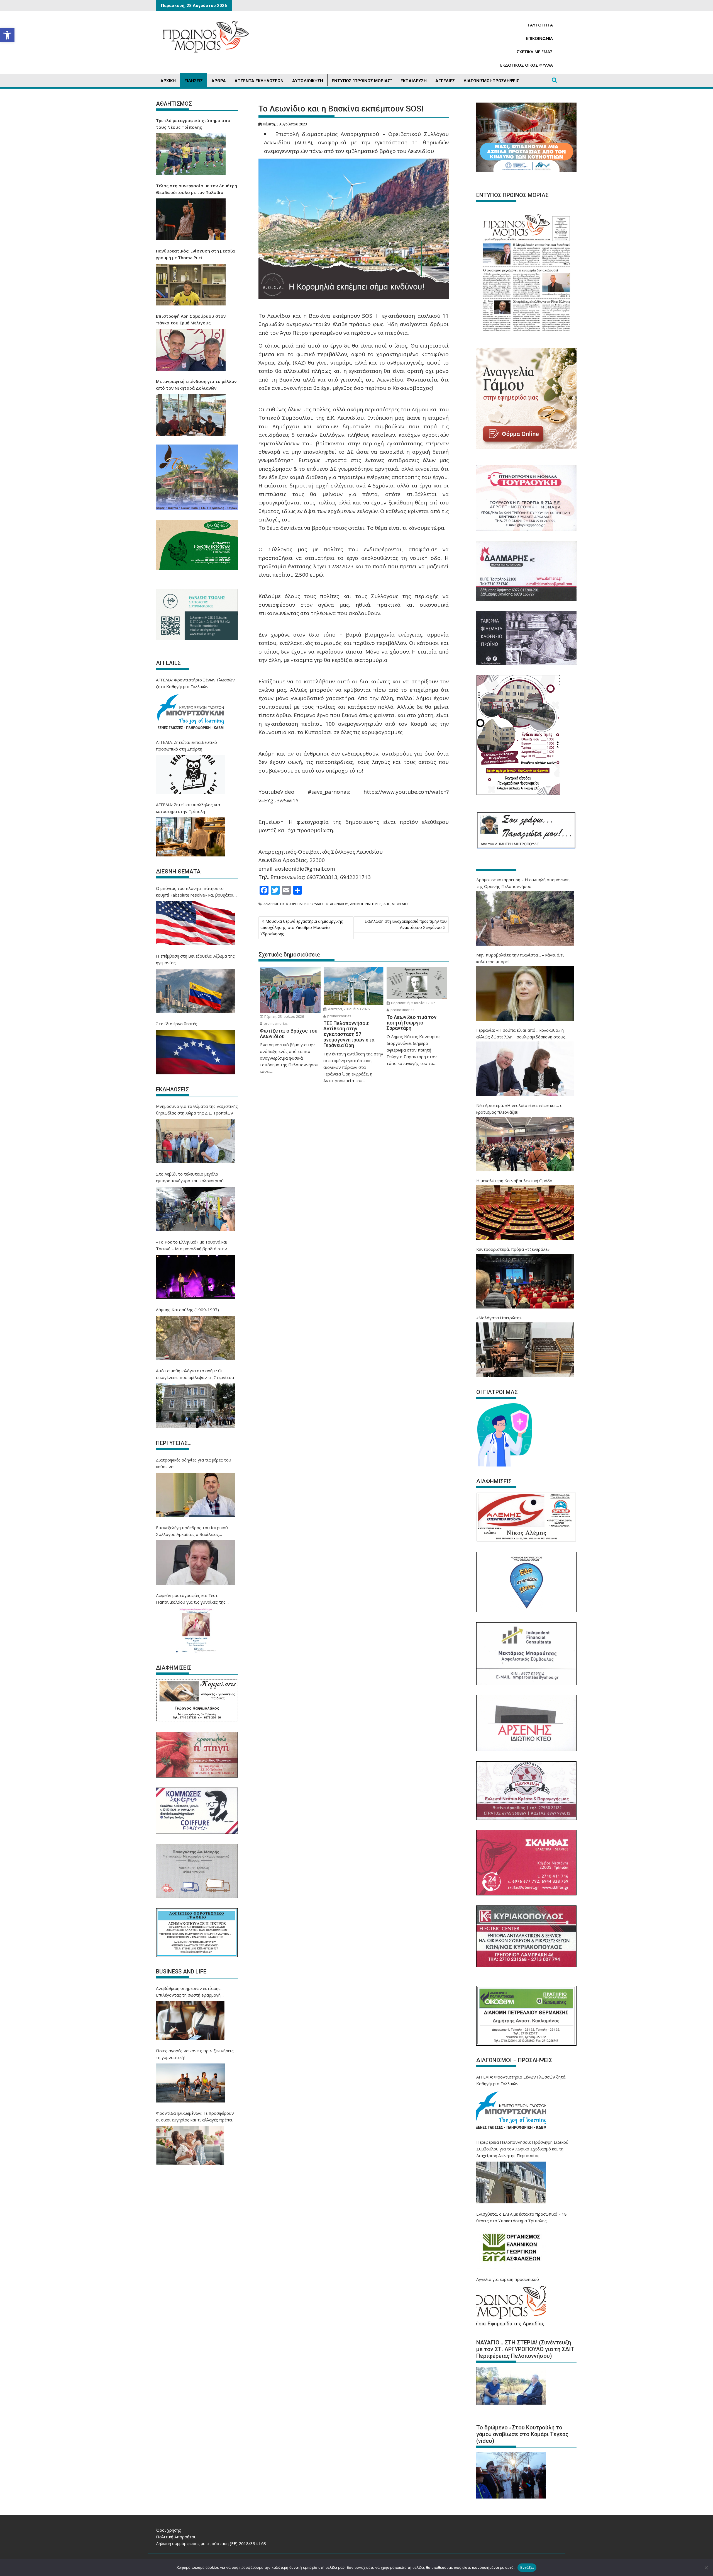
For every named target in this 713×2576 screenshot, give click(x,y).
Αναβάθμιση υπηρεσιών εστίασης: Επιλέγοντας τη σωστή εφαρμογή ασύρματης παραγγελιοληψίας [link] (189, 1992)
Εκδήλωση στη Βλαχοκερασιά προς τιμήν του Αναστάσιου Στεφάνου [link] (406, 924)
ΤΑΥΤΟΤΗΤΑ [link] (540, 25)
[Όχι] (706, 2568)
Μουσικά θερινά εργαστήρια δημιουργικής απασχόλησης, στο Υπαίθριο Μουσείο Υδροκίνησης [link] (301, 928)
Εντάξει (527, 2567)
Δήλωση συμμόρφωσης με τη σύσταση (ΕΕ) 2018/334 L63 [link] (211, 2543)
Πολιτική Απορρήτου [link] (176, 2537)
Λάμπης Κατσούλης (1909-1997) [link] (187, 1310)
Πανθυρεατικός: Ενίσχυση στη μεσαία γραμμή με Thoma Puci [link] (195, 254)
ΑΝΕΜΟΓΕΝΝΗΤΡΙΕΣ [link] (366, 904)
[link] (7, 35)
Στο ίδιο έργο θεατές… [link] (178, 1024)
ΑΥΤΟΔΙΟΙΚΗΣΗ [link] (308, 81)
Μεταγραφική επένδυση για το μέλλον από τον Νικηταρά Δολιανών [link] (196, 385)
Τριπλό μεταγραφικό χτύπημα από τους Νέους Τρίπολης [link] (193, 124)
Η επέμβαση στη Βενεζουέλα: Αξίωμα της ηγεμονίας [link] (195, 959)
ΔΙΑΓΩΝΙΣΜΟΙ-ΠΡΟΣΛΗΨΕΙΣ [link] (491, 81)
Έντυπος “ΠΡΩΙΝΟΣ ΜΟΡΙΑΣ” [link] (362, 81)
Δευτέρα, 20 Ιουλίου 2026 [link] (348, 1009)
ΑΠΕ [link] (387, 904)
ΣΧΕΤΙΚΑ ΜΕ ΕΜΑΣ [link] (535, 52)
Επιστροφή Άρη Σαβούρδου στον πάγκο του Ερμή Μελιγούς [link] (191, 319)
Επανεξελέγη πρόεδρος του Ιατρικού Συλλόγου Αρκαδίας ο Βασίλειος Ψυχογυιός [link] (192, 1531)
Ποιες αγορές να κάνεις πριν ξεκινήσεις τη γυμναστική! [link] (195, 2054)
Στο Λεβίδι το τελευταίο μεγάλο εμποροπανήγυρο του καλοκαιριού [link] (190, 1177)
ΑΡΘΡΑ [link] (219, 81)
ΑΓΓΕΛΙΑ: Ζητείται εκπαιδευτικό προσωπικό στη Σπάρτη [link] (186, 746)
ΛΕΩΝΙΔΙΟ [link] (400, 904)
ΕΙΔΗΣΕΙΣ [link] (194, 81)
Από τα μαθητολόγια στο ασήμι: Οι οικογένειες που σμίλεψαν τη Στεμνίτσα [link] (195, 1374)
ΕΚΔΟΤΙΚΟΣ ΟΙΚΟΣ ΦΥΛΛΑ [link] (527, 65)
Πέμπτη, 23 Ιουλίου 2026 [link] (284, 1017)
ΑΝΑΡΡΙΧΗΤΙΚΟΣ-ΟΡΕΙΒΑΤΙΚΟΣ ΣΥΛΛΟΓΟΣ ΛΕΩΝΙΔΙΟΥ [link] (306, 904)
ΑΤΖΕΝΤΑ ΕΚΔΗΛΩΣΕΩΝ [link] (259, 81)
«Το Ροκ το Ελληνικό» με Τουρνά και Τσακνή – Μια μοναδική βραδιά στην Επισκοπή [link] (192, 1245)
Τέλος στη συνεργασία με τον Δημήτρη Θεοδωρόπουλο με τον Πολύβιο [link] (196, 189)
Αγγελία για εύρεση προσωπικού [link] (508, 2279)
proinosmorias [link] (275, 1024)
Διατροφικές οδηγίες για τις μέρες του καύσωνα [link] (194, 1463)
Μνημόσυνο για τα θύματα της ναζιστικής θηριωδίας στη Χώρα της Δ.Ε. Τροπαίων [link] (197, 1109)
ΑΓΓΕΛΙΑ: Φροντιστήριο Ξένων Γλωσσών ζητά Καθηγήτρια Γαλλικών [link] (195, 683)
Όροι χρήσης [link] (169, 2530)
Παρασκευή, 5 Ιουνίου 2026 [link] (413, 1003)
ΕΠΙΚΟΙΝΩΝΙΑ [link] (539, 38)
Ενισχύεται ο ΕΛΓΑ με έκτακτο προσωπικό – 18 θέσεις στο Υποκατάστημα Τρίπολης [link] (522, 2217)
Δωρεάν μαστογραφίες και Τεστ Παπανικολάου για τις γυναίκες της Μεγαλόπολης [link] (191, 1599)
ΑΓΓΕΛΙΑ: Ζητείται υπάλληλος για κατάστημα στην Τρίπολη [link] (188, 808)
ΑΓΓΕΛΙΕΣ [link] (445, 81)
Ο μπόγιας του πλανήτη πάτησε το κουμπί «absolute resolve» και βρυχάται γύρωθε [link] (195, 892)
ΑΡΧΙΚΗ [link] (168, 81)
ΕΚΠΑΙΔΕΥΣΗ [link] (414, 81)
